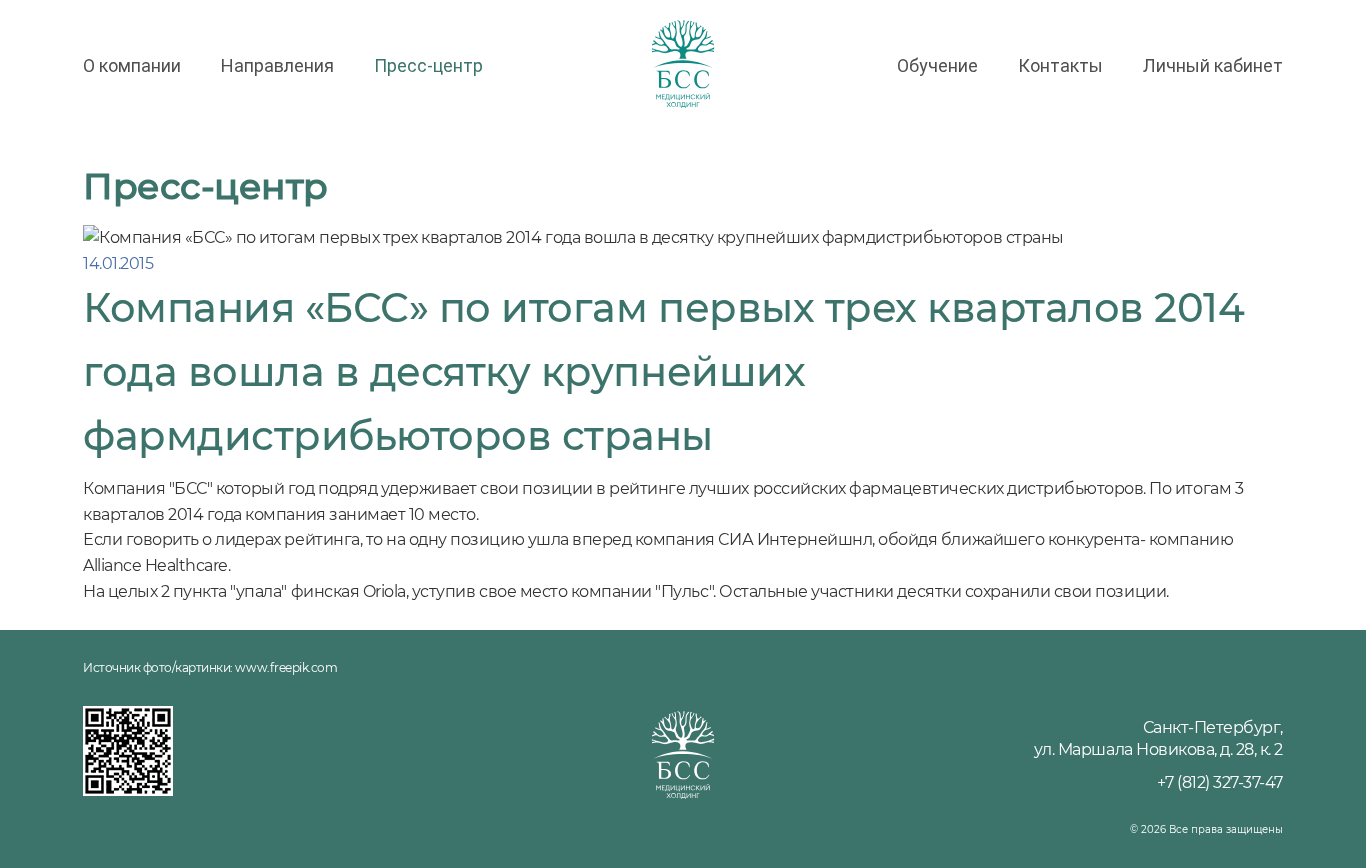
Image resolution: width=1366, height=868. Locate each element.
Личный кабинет (1213, 65)
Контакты (1060, 65)
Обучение (937, 65)
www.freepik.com (286, 667)
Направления (277, 65)
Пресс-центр (428, 65)
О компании (132, 65)
